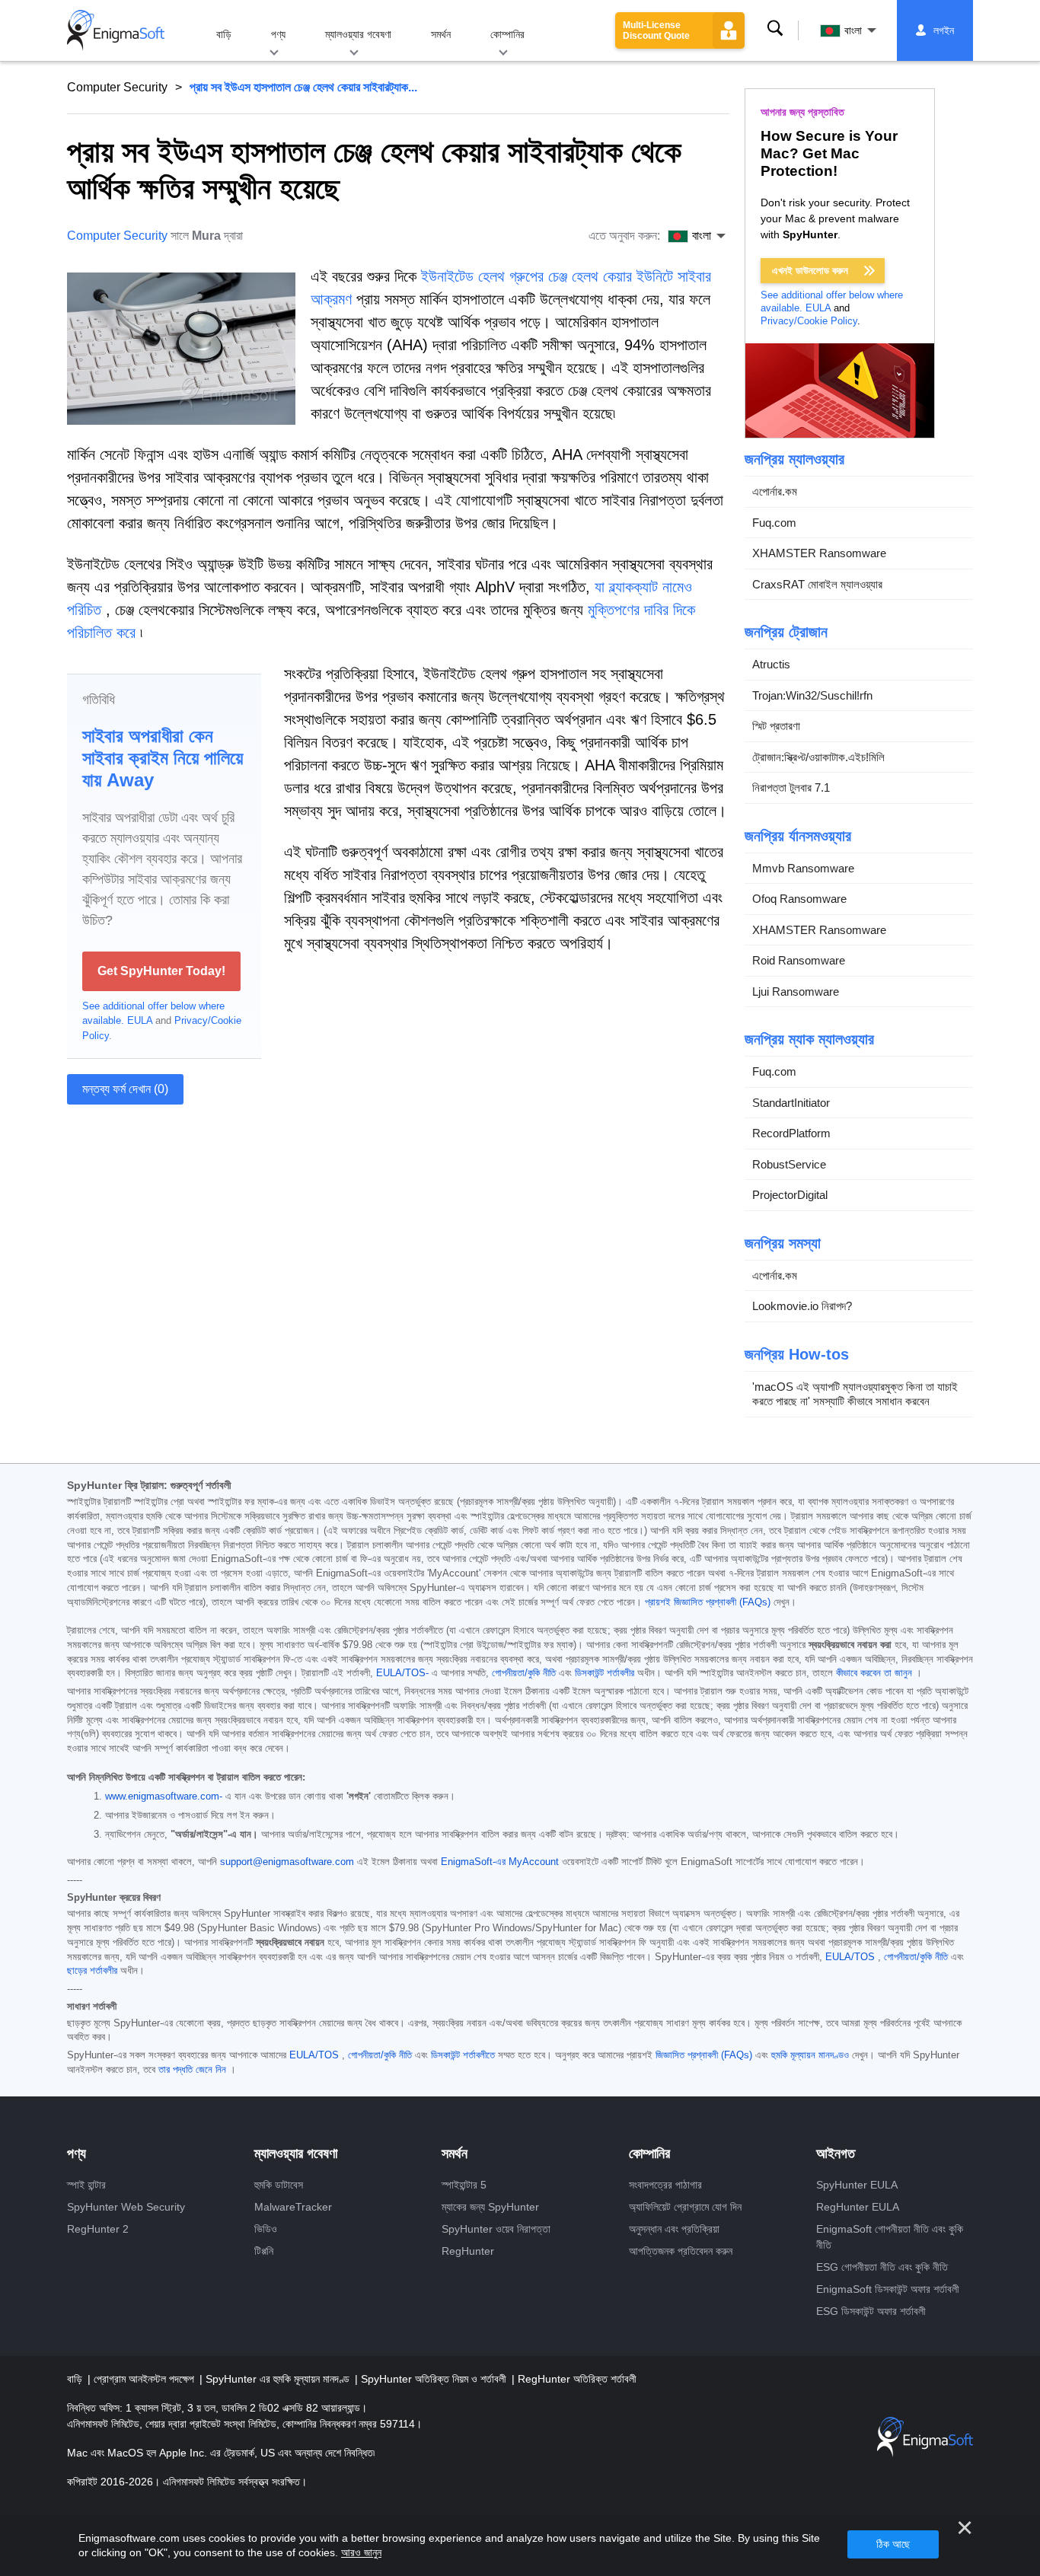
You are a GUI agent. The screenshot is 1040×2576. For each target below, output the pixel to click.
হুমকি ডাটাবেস (279, 2185)
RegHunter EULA (858, 2207)
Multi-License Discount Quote (656, 30)
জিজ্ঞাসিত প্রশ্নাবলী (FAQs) (704, 2055)
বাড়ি (224, 34)
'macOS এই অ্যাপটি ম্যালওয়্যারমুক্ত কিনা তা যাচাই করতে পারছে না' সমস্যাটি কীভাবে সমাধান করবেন (855, 1394)
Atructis (771, 664)
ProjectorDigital (790, 1195)
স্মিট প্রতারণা (776, 726)
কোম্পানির (507, 34)
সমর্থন (441, 34)
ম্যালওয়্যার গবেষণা (358, 34)
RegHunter (468, 2251)
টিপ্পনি (264, 2251)
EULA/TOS (850, 1957)
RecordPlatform (791, 1133)
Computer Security (117, 87)
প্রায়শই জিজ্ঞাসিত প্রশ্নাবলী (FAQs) (708, 1602)
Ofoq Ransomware (799, 899)
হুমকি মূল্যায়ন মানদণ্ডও (810, 2055)
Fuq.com (774, 523)
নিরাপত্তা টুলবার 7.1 (791, 787)
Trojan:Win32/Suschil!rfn (812, 695)
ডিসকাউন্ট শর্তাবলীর (605, 1673)
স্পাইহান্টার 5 (464, 2185)
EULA (140, 1020)
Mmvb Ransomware (803, 868)
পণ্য (278, 34)
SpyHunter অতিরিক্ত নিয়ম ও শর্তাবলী (435, 2379)
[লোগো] (116, 30)
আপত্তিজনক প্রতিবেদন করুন (681, 2251)
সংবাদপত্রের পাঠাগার (665, 2185)
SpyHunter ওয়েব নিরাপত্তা (496, 2229)
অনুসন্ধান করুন (775, 28)
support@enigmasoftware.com (287, 1862)
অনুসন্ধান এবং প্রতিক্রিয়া (674, 2229)
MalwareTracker (293, 2207)
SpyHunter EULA (857, 2185)
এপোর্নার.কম (775, 491)
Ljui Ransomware (796, 992)
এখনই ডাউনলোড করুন (810, 271)
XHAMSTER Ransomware (819, 553)
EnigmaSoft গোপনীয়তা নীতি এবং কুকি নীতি (890, 2237)
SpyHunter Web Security (126, 2207)
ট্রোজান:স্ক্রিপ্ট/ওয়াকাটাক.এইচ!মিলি (818, 757)
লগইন (944, 30)
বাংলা (853, 30)
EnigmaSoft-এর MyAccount (500, 1862)
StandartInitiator (791, 1103)
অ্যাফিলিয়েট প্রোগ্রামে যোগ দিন (685, 2207)
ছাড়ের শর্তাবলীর (92, 1971)
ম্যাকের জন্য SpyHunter (490, 2207)
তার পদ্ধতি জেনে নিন (192, 2070)
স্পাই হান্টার (86, 2185)
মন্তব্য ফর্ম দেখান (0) (125, 1089)
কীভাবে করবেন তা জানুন (874, 1673)
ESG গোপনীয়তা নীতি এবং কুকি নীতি (882, 2267)
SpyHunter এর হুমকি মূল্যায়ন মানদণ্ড (279, 2379)
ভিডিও (266, 2229)
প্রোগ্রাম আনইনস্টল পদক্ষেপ (145, 2379)
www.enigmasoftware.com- (164, 1797)
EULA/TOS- (402, 1673)
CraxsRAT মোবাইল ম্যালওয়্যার (817, 584)
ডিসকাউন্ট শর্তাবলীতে (463, 2055)
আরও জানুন (361, 2552)
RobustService (789, 1164)
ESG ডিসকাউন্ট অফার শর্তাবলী (871, 2311)
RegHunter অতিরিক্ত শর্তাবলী (577, 2379)
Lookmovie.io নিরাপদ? (802, 1306)
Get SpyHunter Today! (161, 971)
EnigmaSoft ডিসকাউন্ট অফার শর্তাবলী (888, 2289)
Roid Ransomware (799, 960)
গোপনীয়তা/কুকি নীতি (524, 1673)
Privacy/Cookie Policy (809, 321)
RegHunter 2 (98, 2229)
